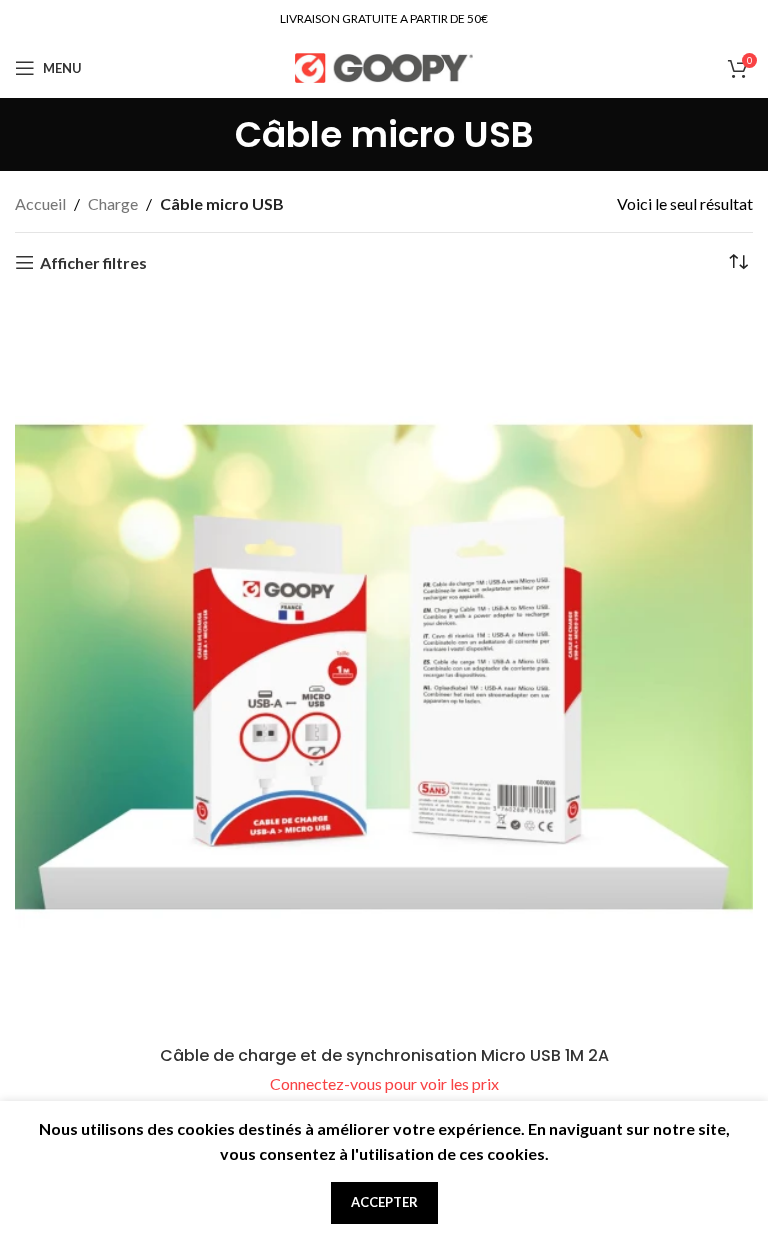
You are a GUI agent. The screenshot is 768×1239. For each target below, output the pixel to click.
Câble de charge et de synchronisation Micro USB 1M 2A (384, 1055)
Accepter (384, 1202)
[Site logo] (384, 65)
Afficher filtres (93, 262)
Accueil (40, 203)
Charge (113, 203)
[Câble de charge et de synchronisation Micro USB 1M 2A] (384, 667)
